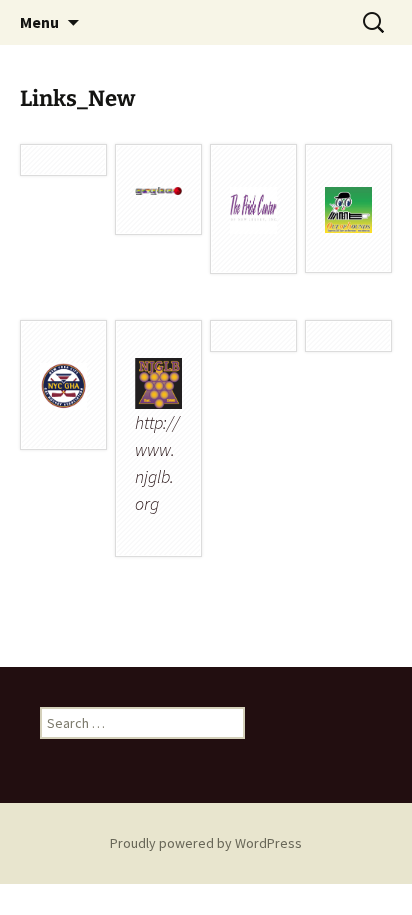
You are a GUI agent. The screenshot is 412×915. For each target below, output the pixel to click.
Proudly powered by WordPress (206, 843)
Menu (39, 22)
